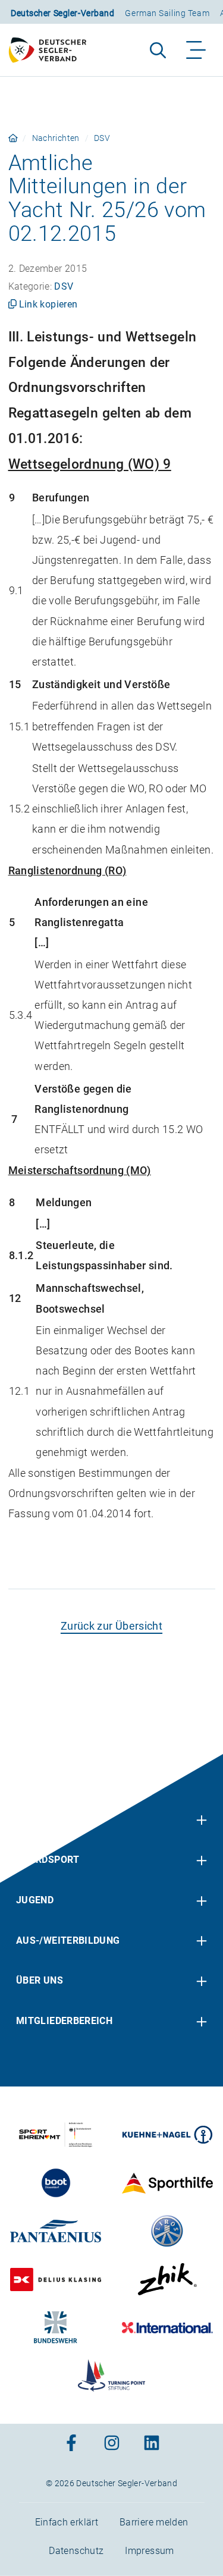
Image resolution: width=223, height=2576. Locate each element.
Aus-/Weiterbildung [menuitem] (68, 1940)
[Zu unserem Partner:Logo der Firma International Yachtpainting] (167, 2327)
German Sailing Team (167, 13)
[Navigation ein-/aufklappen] (197, 50)
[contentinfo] (111, 2165)
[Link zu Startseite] (13, 138)
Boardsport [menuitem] (48, 1860)
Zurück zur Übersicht (111, 1626)
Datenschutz (76, 2551)
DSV (102, 138)
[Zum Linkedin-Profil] (152, 2444)
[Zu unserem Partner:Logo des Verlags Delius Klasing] (56, 2279)
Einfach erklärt (67, 2522)
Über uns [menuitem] (40, 1980)
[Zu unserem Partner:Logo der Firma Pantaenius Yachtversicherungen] (56, 2231)
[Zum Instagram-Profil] (112, 2444)
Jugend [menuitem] (35, 1900)
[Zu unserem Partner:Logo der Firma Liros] (167, 2231)
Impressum (149, 2551)
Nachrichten (56, 138)
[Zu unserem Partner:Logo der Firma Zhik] (167, 2279)
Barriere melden (154, 2522)
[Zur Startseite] (53, 50)
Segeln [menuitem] (34, 1820)
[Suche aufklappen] (158, 50)
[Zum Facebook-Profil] (71, 2444)
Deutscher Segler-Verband (62, 13)
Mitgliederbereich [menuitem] (64, 2021)
